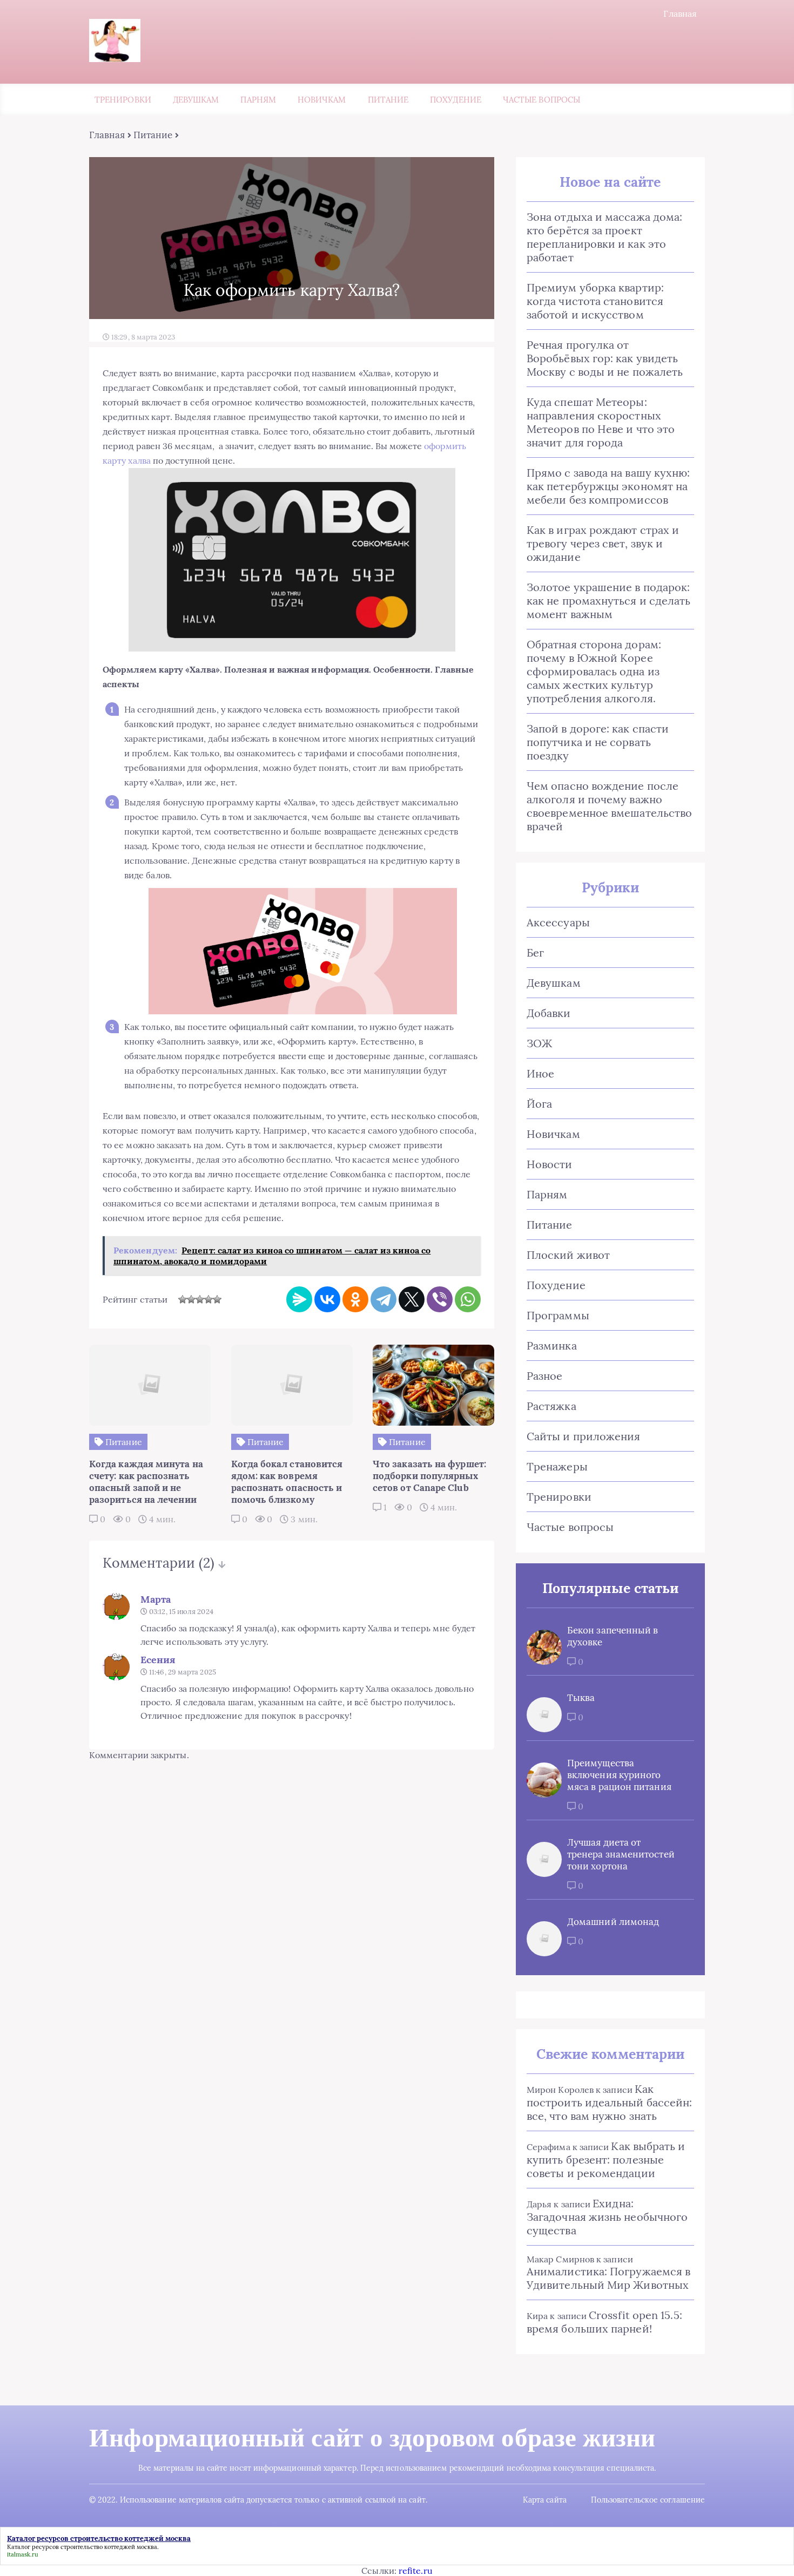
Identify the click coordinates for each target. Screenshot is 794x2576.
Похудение (456, 100)
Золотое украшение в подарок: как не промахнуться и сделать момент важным (608, 601)
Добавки (549, 1013)
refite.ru (416, 2571)
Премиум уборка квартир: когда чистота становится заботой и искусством (595, 301)
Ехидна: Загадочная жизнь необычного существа (607, 2217)
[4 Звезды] (208, 1299)
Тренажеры (557, 1466)
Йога (539, 1104)
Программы (558, 1315)
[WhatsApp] (468, 1299)
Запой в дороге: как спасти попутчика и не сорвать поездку (598, 742)
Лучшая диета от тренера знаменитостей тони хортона (621, 1854)
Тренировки (123, 100)
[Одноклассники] (355, 1299)
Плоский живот (568, 1255)
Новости (550, 1164)
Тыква (581, 1698)
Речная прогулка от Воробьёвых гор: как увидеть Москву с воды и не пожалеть (605, 358)
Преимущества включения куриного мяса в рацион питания (619, 1775)
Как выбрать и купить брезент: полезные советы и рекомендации (606, 2160)
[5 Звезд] (217, 1299)
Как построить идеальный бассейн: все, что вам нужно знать (609, 2102)
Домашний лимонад (613, 1922)
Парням (258, 100)
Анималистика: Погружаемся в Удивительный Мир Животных (608, 2278)
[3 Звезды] (200, 1299)
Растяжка (551, 1406)
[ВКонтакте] (327, 1299)
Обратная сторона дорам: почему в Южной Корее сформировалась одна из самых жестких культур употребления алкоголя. (594, 671)
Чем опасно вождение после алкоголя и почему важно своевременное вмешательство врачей (609, 806)
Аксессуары (558, 922)
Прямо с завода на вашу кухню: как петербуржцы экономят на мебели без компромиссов (608, 486)
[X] (412, 1299)
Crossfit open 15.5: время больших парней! (604, 2322)
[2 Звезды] (191, 1299)
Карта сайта (545, 2500)
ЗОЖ (539, 1043)
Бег (535, 953)
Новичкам (322, 100)
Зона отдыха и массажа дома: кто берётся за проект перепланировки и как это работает (604, 237)
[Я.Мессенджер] (299, 1299)
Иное (540, 1073)
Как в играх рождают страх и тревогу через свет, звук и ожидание (603, 543)
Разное (544, 1376)
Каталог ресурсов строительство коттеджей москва (82, 2547)
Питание (388, 100)
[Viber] (440, 1299)
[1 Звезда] (183, 1299)
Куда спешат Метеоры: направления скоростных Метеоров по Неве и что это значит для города (601, 422)
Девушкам (196, 100)
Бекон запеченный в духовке (613, 1636)
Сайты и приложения (583, 1436)
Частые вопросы (541, 100)
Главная (680, 13)
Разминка (552, 1345)
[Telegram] (383, 1299)
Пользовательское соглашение (648, 2500)
